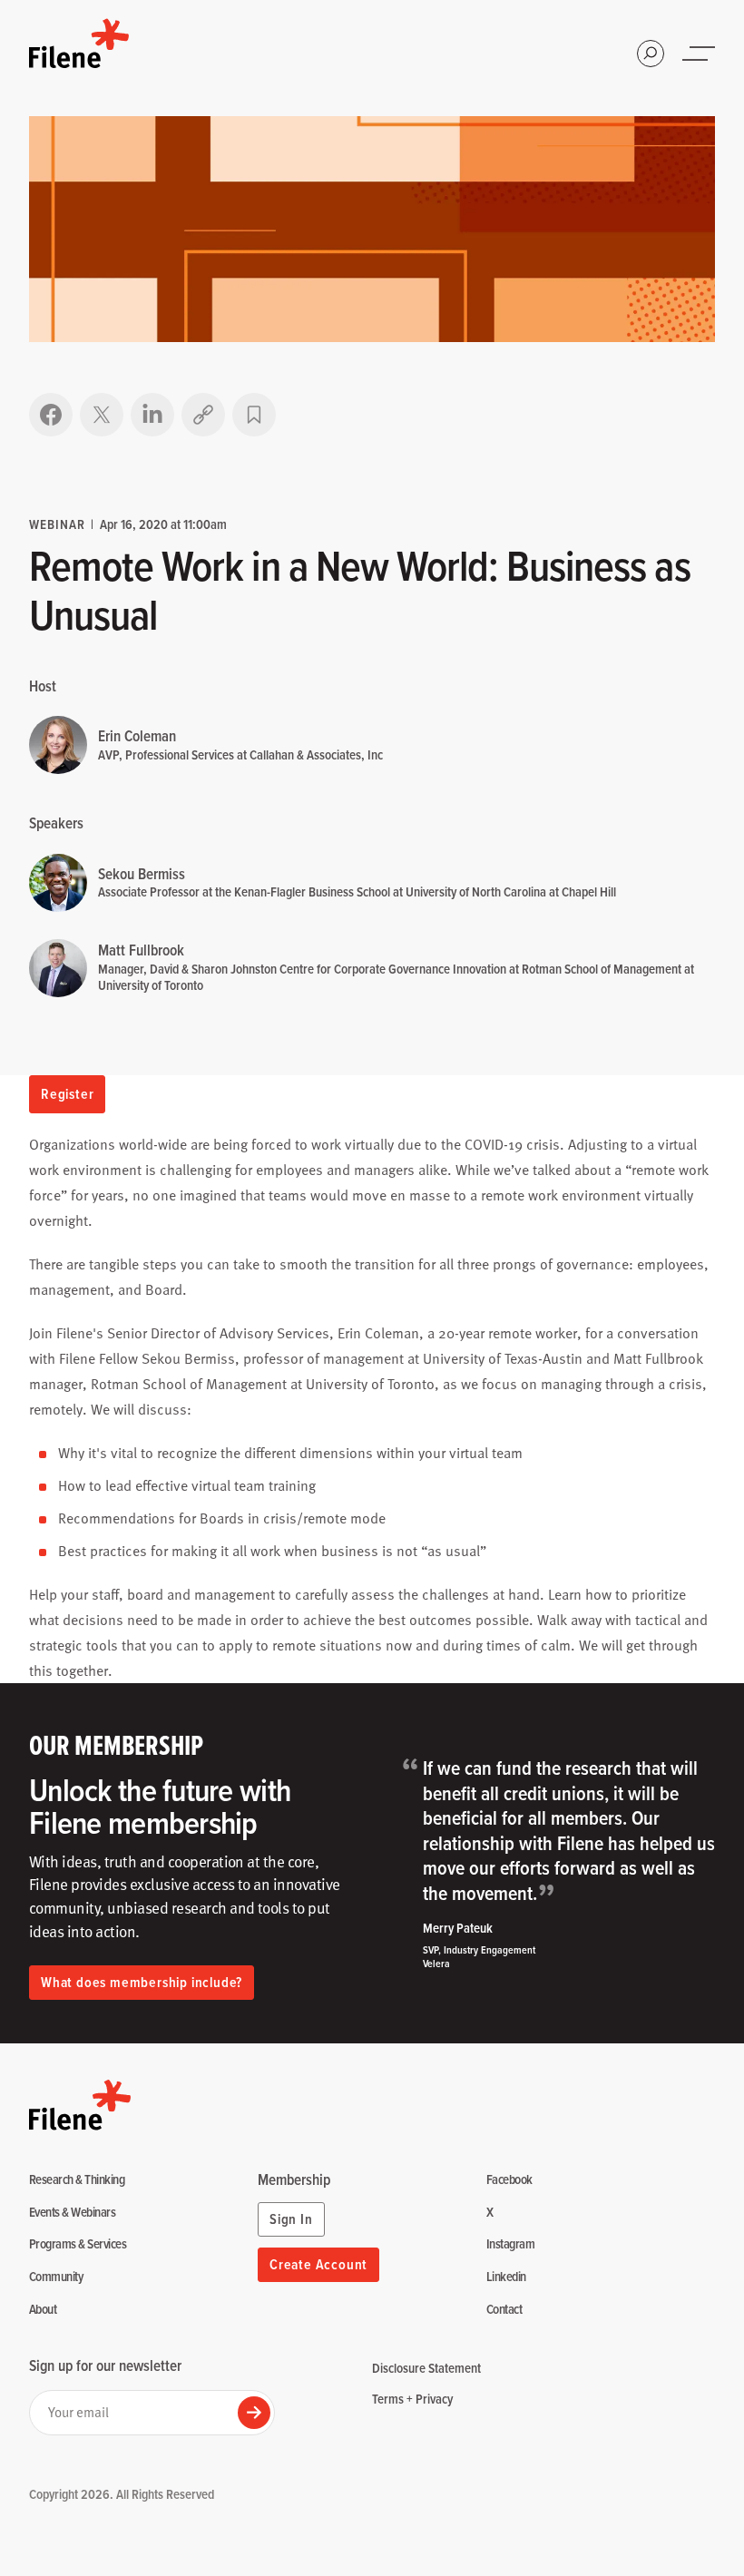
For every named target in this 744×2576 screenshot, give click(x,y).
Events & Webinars (72, 2213)
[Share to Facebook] (51, 415)
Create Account (318, 2264)
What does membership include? (142, 1982)
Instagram (510, 2244)
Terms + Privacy (412, 2399)
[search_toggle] (651, 54)
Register (67, 1094)
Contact (504, 2310)
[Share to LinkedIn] (152, 415)
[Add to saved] (254, 415)
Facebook (509, 2180)
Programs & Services (78, 2244)
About (43, 2310)
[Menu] (700, 54)
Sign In (291, 2219)
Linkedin (506, 2277)
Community (56, 2277)
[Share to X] (102, 415)
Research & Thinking (77, 2180)
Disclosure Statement (426, 2368)
